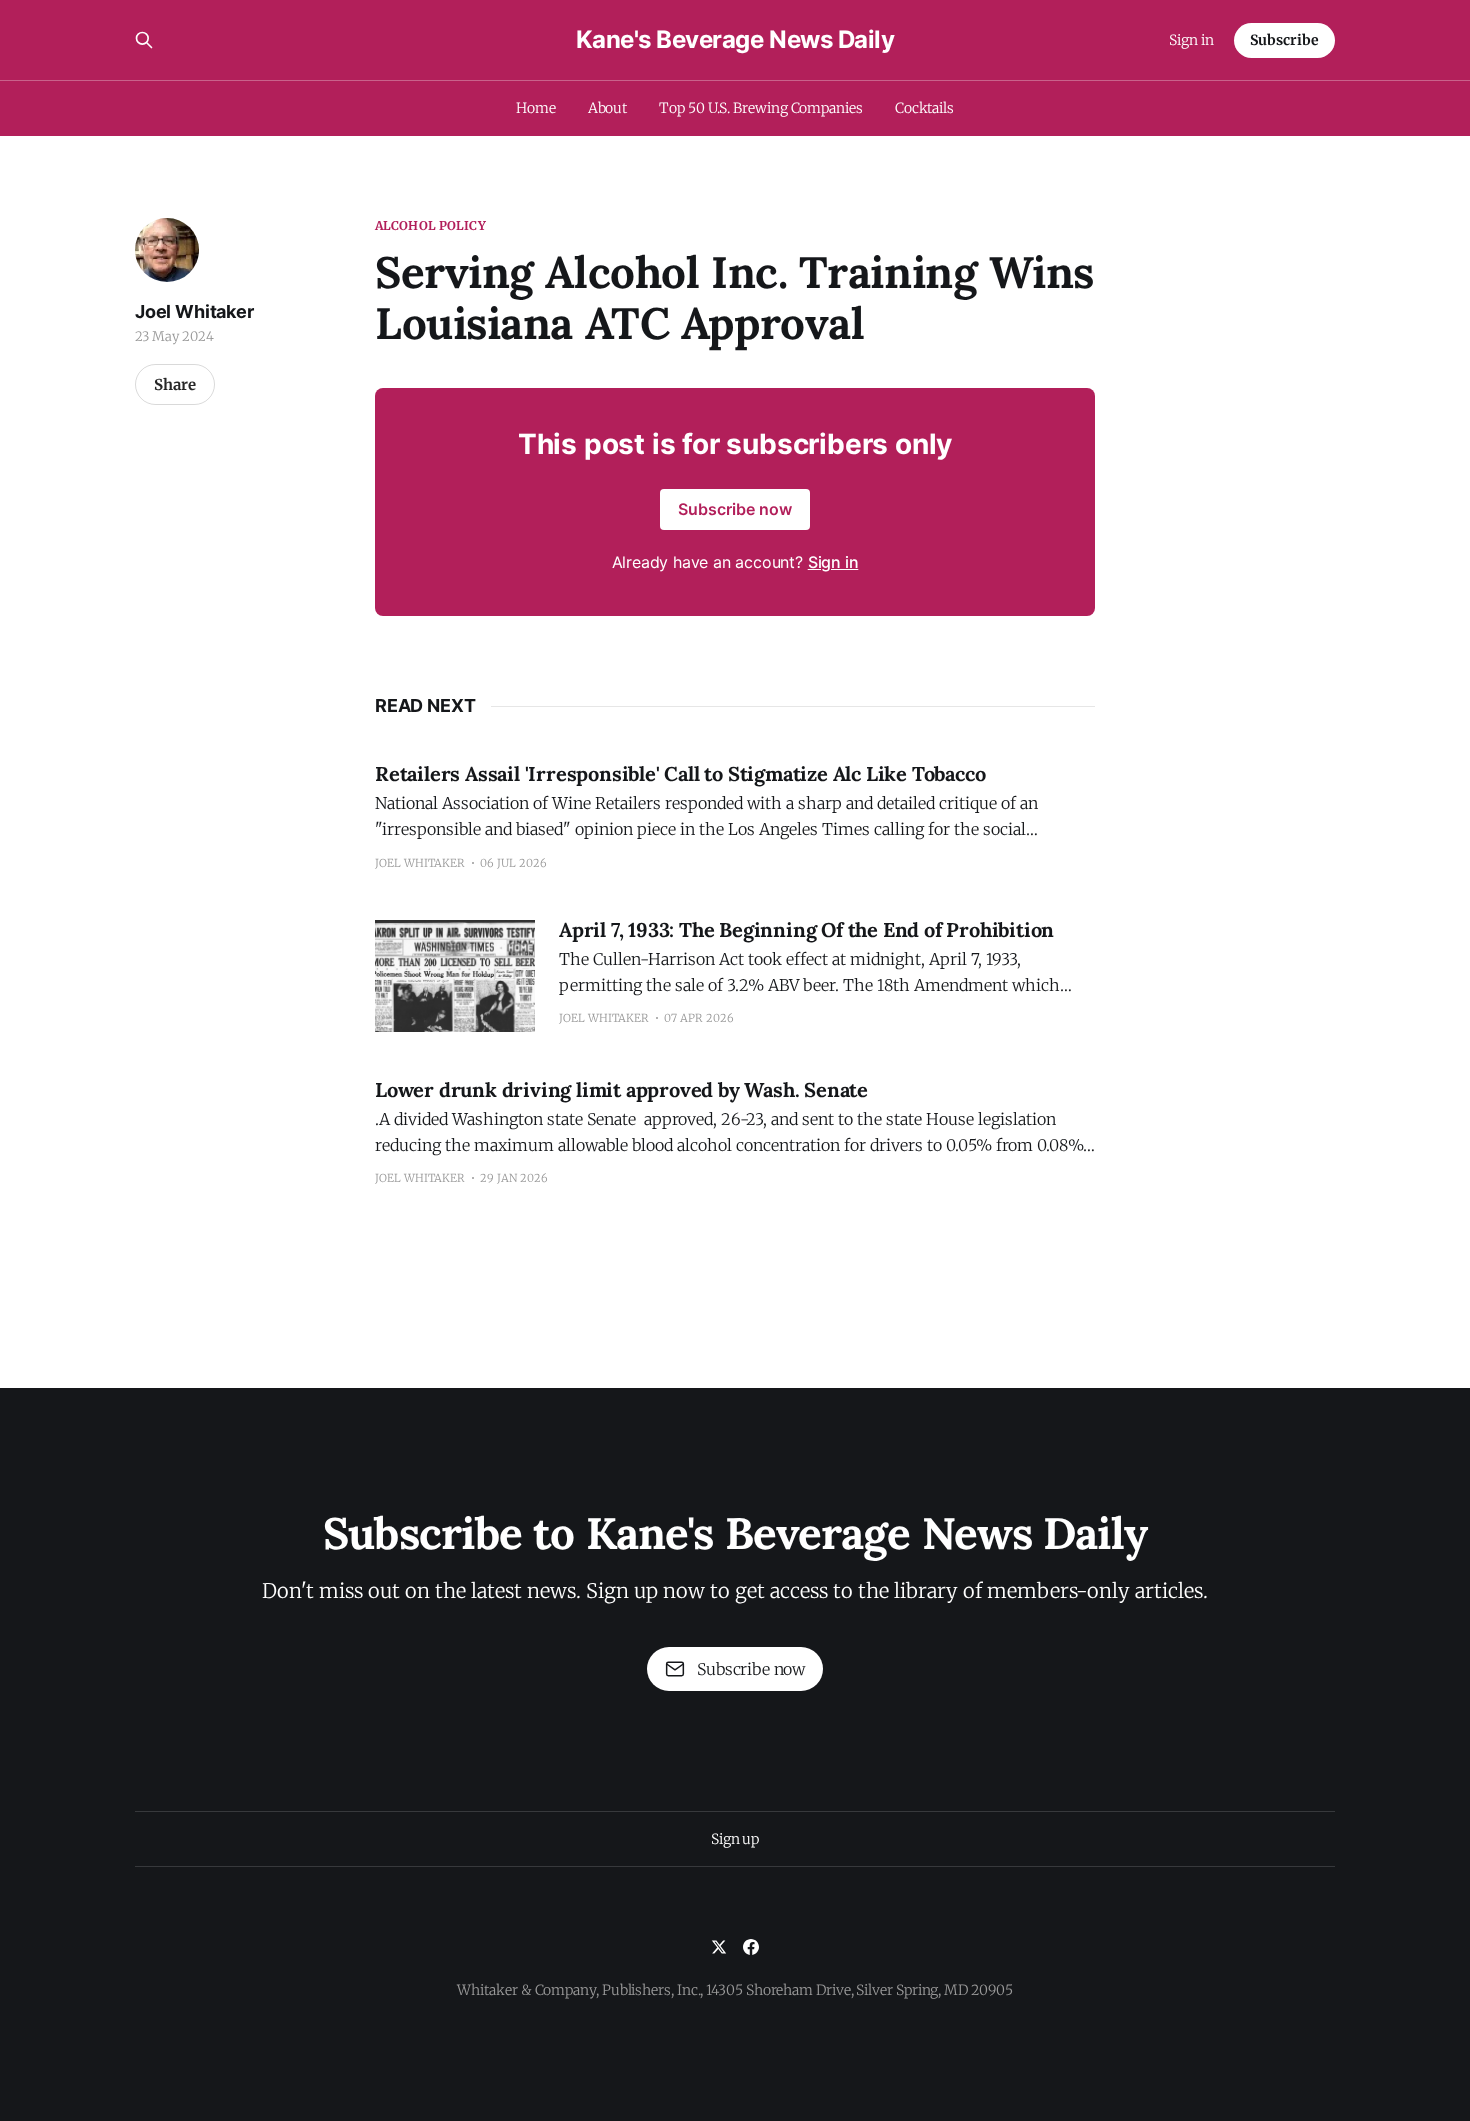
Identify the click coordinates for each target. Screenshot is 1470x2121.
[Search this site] (144, 40)
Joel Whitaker (194, 311)
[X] (719, 1947)
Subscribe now (735, 509)
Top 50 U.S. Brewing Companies (761, 108)
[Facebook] (751, 1947)
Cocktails (924, 108)
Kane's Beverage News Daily (735, 40)
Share (175, 384)
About (608, 108)
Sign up (735, 1839)
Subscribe (1284, 40)
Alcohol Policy (430, 225)
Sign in (1191, 40)
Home (536, 108)
